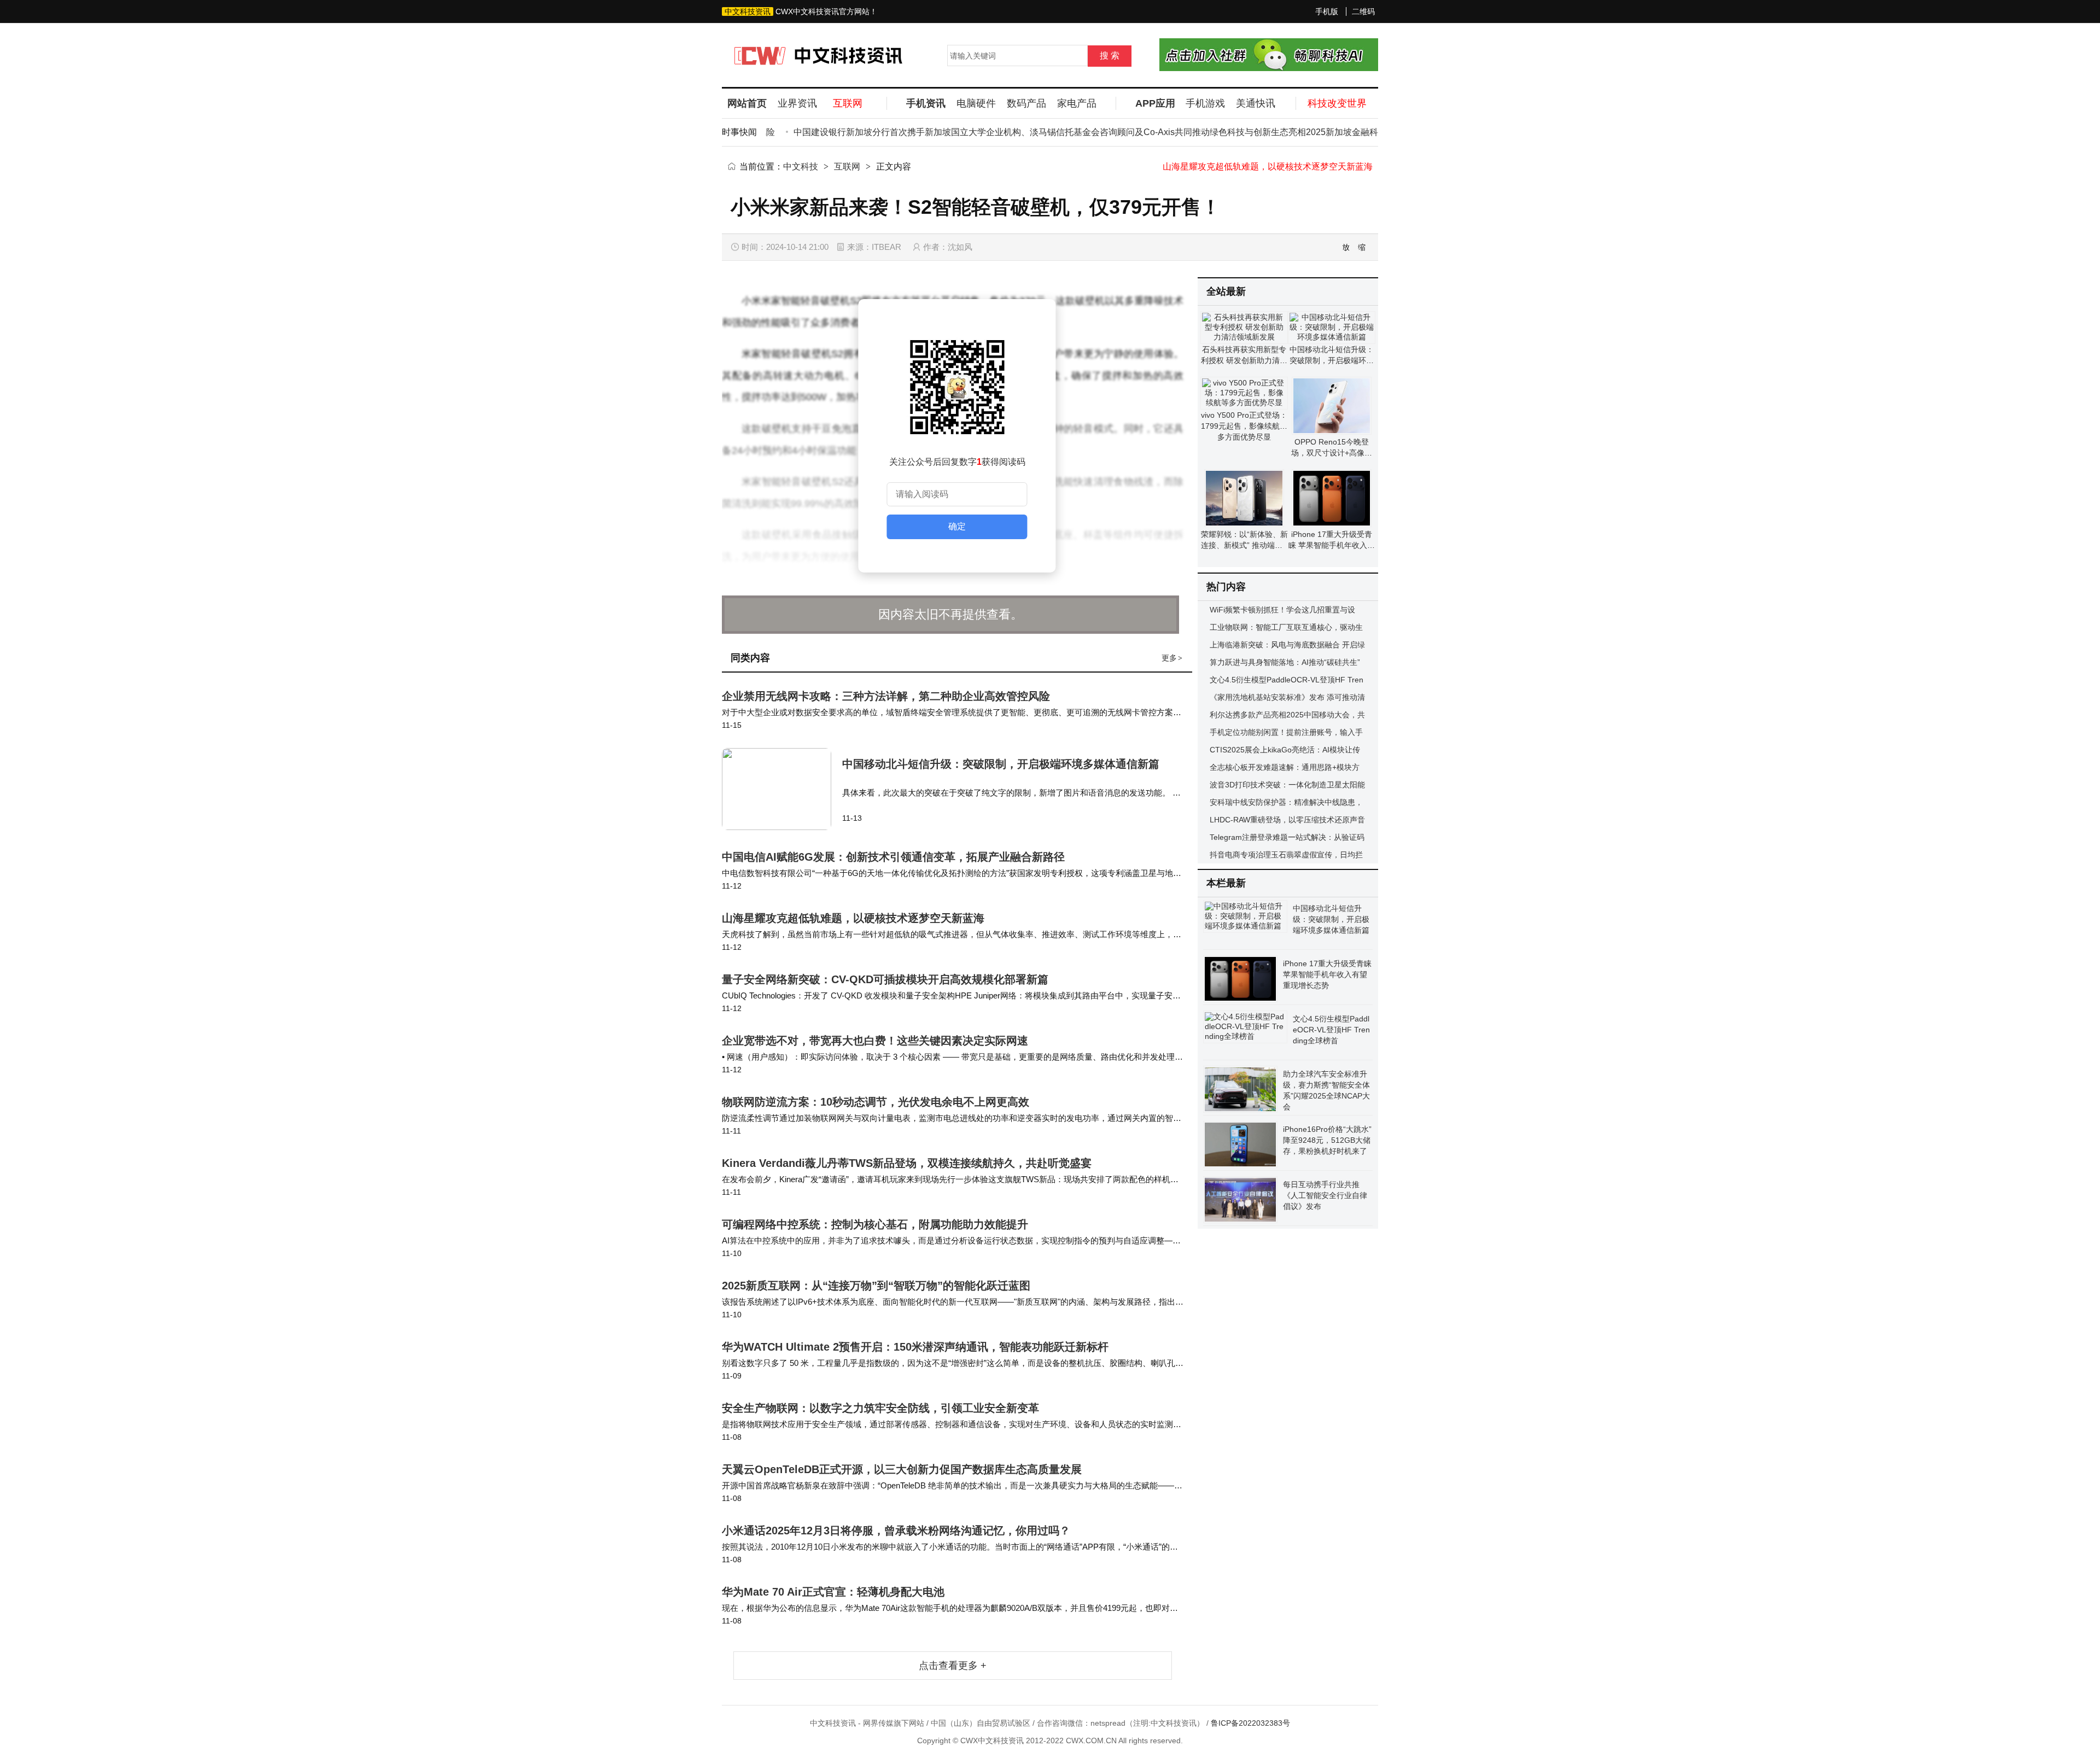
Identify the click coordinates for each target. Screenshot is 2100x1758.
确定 (957, 526)
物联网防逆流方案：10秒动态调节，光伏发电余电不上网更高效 (876, 1102)
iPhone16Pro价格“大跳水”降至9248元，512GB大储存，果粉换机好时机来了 (1327, 1140)
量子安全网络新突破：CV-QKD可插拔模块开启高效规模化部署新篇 (1285, 167)
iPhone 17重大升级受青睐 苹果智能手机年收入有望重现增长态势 (1332, 545)
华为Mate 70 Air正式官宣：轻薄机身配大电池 (833, 1592)
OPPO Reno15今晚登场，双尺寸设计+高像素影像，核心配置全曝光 (1332, 453)
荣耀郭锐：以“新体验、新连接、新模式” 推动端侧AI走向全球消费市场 (1244, 545)
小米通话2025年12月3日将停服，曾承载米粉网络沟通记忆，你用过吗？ (896, 1531)
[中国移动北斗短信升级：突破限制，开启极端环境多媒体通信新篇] (782, 789)
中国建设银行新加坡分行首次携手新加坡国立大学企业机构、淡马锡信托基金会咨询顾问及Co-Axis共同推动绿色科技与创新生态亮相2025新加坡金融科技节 (1057, 132)
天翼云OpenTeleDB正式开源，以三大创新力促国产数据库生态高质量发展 (902, 1469)
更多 (1172, 658)
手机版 (1327, 11)
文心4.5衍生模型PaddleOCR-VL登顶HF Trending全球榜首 (1331, 1030)
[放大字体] (1346, 247)
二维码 (1363, 11)
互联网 (847, 167)
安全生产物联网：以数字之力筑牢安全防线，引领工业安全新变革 (880, 1408)
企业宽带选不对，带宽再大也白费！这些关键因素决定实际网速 (875, 1041)
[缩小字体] (1362, 247)
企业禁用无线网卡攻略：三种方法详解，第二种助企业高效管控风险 (886, 696)
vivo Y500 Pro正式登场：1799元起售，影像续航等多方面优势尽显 (1244, 426)
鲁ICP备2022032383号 (1250, 1723)
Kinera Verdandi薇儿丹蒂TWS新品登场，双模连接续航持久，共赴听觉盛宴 (907, 1163)
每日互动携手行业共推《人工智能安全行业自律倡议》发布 (1325, 1195)
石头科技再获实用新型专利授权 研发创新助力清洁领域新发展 (1244, 360)
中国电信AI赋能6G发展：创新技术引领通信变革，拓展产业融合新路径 (893, 857)
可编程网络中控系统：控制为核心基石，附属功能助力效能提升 (875, 1224)
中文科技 (801, 167)
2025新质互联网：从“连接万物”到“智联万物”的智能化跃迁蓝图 (876, 1286)
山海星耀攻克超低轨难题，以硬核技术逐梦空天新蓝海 (853, 918)
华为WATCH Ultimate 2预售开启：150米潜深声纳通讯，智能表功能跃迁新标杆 (915, 1347)
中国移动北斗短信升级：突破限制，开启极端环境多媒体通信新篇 (1001, 764)
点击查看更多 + (953, 1666)
